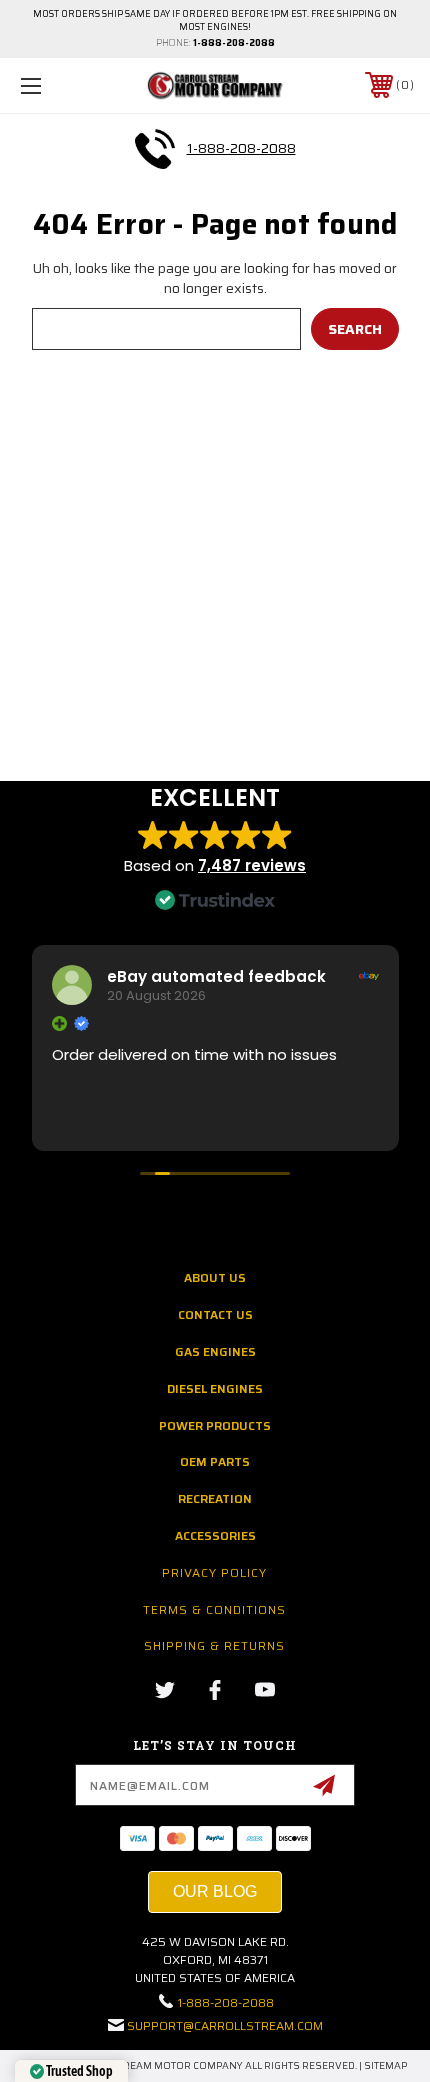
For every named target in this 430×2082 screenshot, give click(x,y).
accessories (215, 1535)
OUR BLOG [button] (215, 1891)
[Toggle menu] (60, 85)
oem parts (215, 1461)
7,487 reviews (252, 865)
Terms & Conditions (214, 1609)
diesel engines (215, 1388)
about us (215, 1277)
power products (215, 1425)
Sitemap (385, 2065)
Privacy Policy (214, 1572)
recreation (215, 1498)
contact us (215, 1314)
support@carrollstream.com (225, 2025)
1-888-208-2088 (234, 43)
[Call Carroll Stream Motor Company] (155, 149)
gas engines (215, 1351)
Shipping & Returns (214, 1645)
